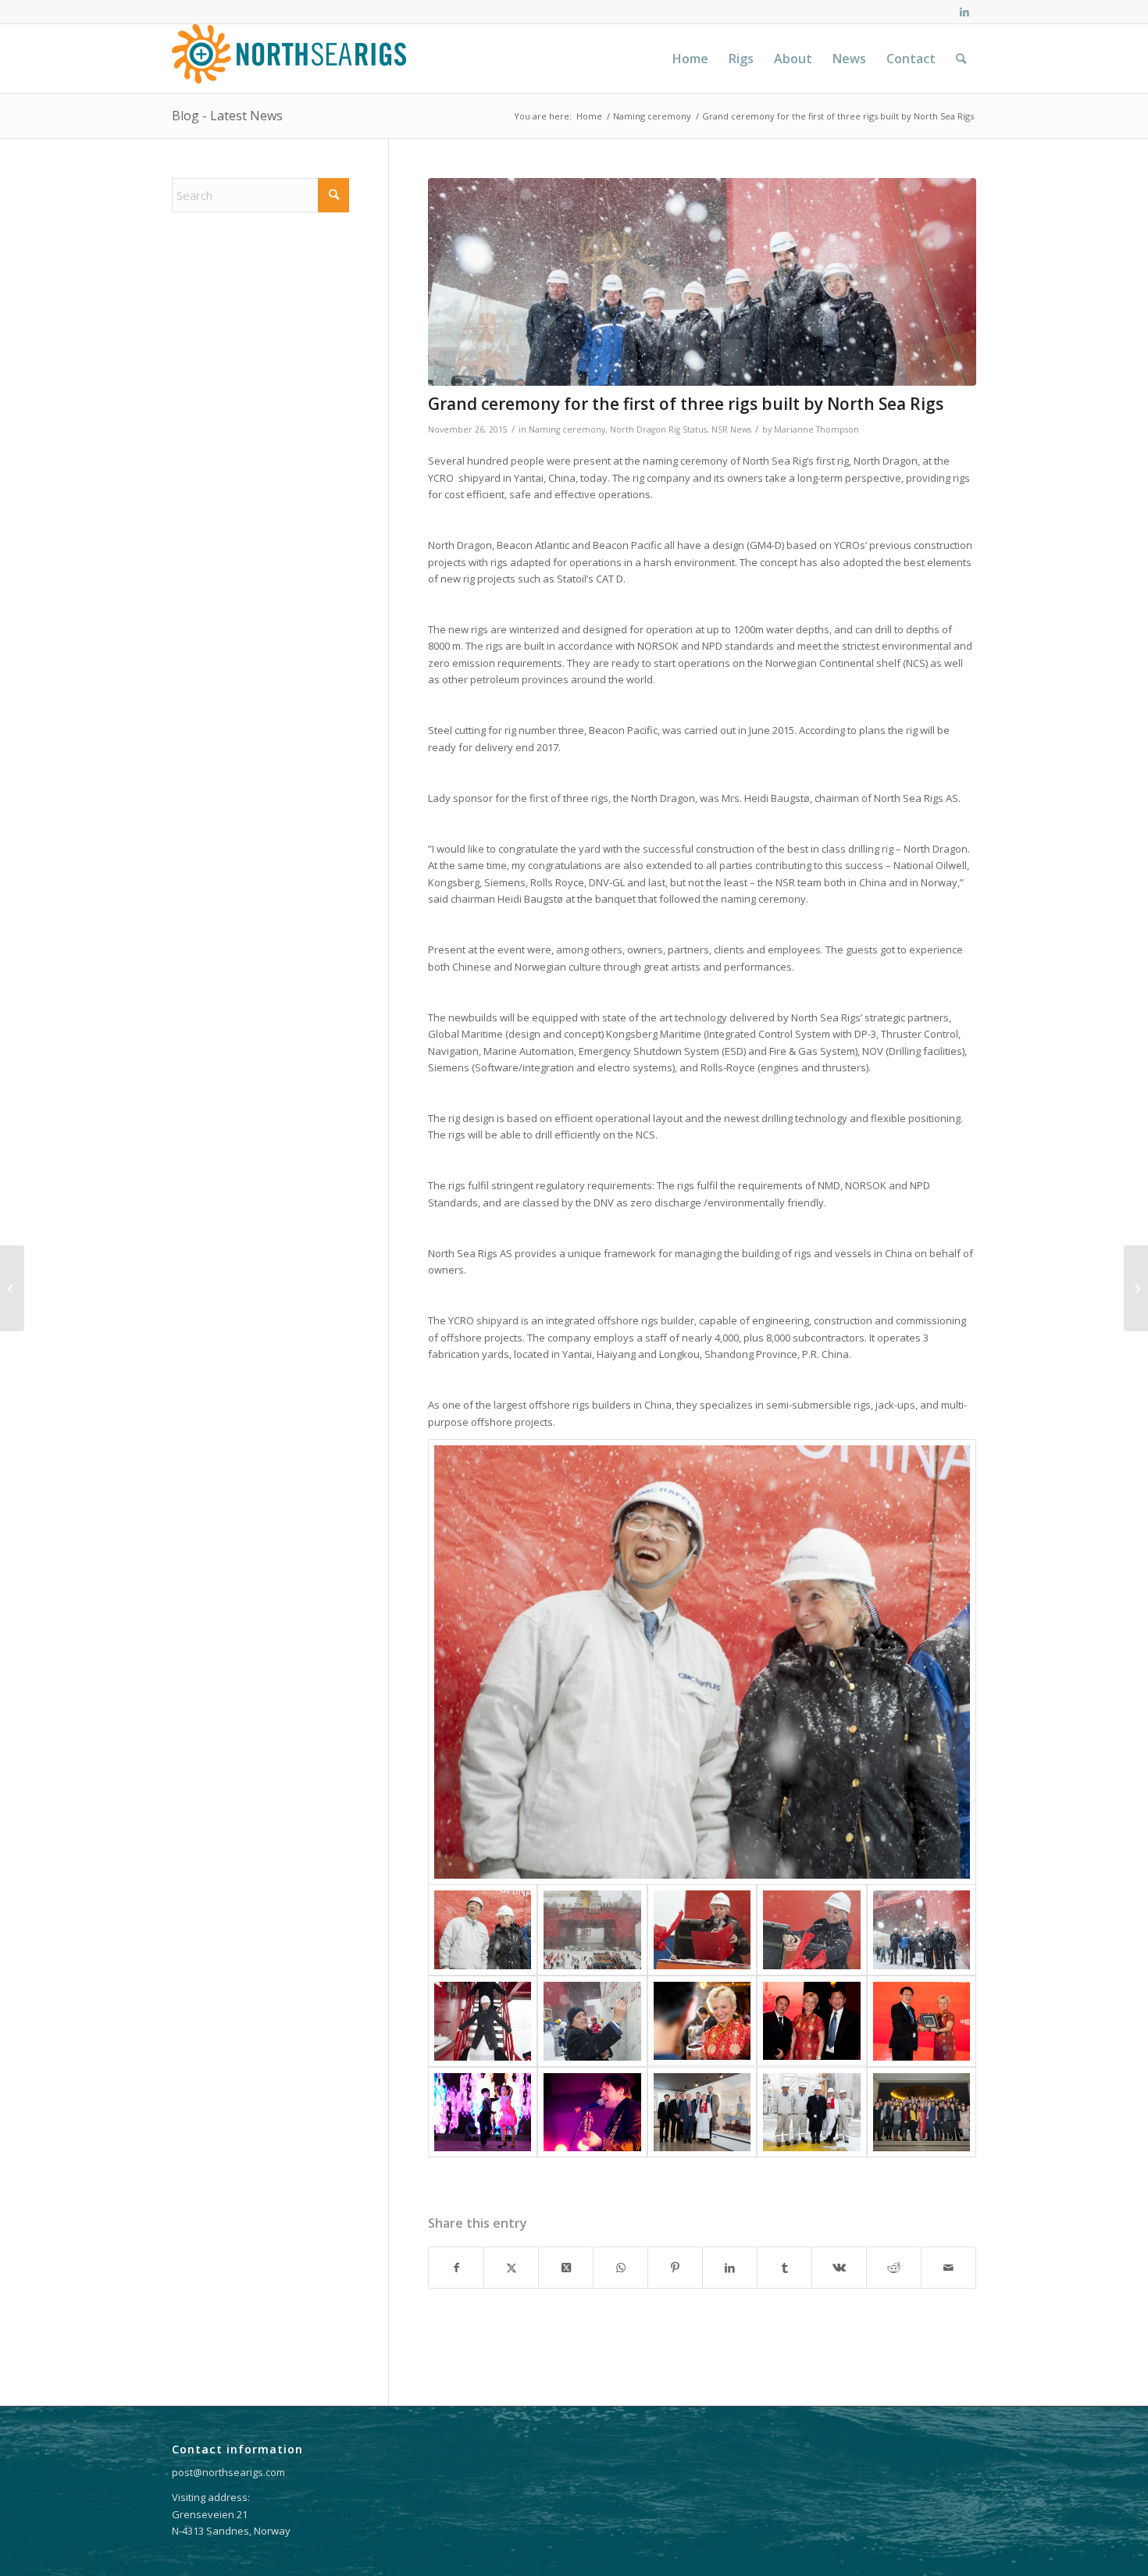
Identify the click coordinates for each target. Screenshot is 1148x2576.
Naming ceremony (567, 429)
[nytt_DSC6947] (483, 2021)
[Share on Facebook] (456, 2268)
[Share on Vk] (839, 2268)
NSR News (731, 429)
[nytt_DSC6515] (702, 1662)
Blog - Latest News (227, 116)
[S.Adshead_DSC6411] (592, 2021)
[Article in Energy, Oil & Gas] (12, 1288)
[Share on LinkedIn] (730, 2268)
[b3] (922, 2021)
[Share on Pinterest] (675, 2268)
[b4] (483, 2113)
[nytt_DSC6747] (702, 282)
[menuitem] (690, 59)
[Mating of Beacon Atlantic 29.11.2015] (1136, 1288)
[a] (702, 2113)
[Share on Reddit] (894, 2268)
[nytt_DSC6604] (592, 1930)
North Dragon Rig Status (658, 429)
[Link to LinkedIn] (964, 12)
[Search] (961, 59)
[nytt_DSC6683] (811, 1930)
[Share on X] (511, 2268)
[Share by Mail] (948, 2268)
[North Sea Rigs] (289, 59)
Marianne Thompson (816, 429)
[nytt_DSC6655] (702, 1930)
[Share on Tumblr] (784, 2268)
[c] (922, 2113)
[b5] (592, 2113)
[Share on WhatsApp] (620, 2268)
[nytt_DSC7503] (811, 2021)
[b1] (811, 2113)
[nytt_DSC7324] (702, 2021)
